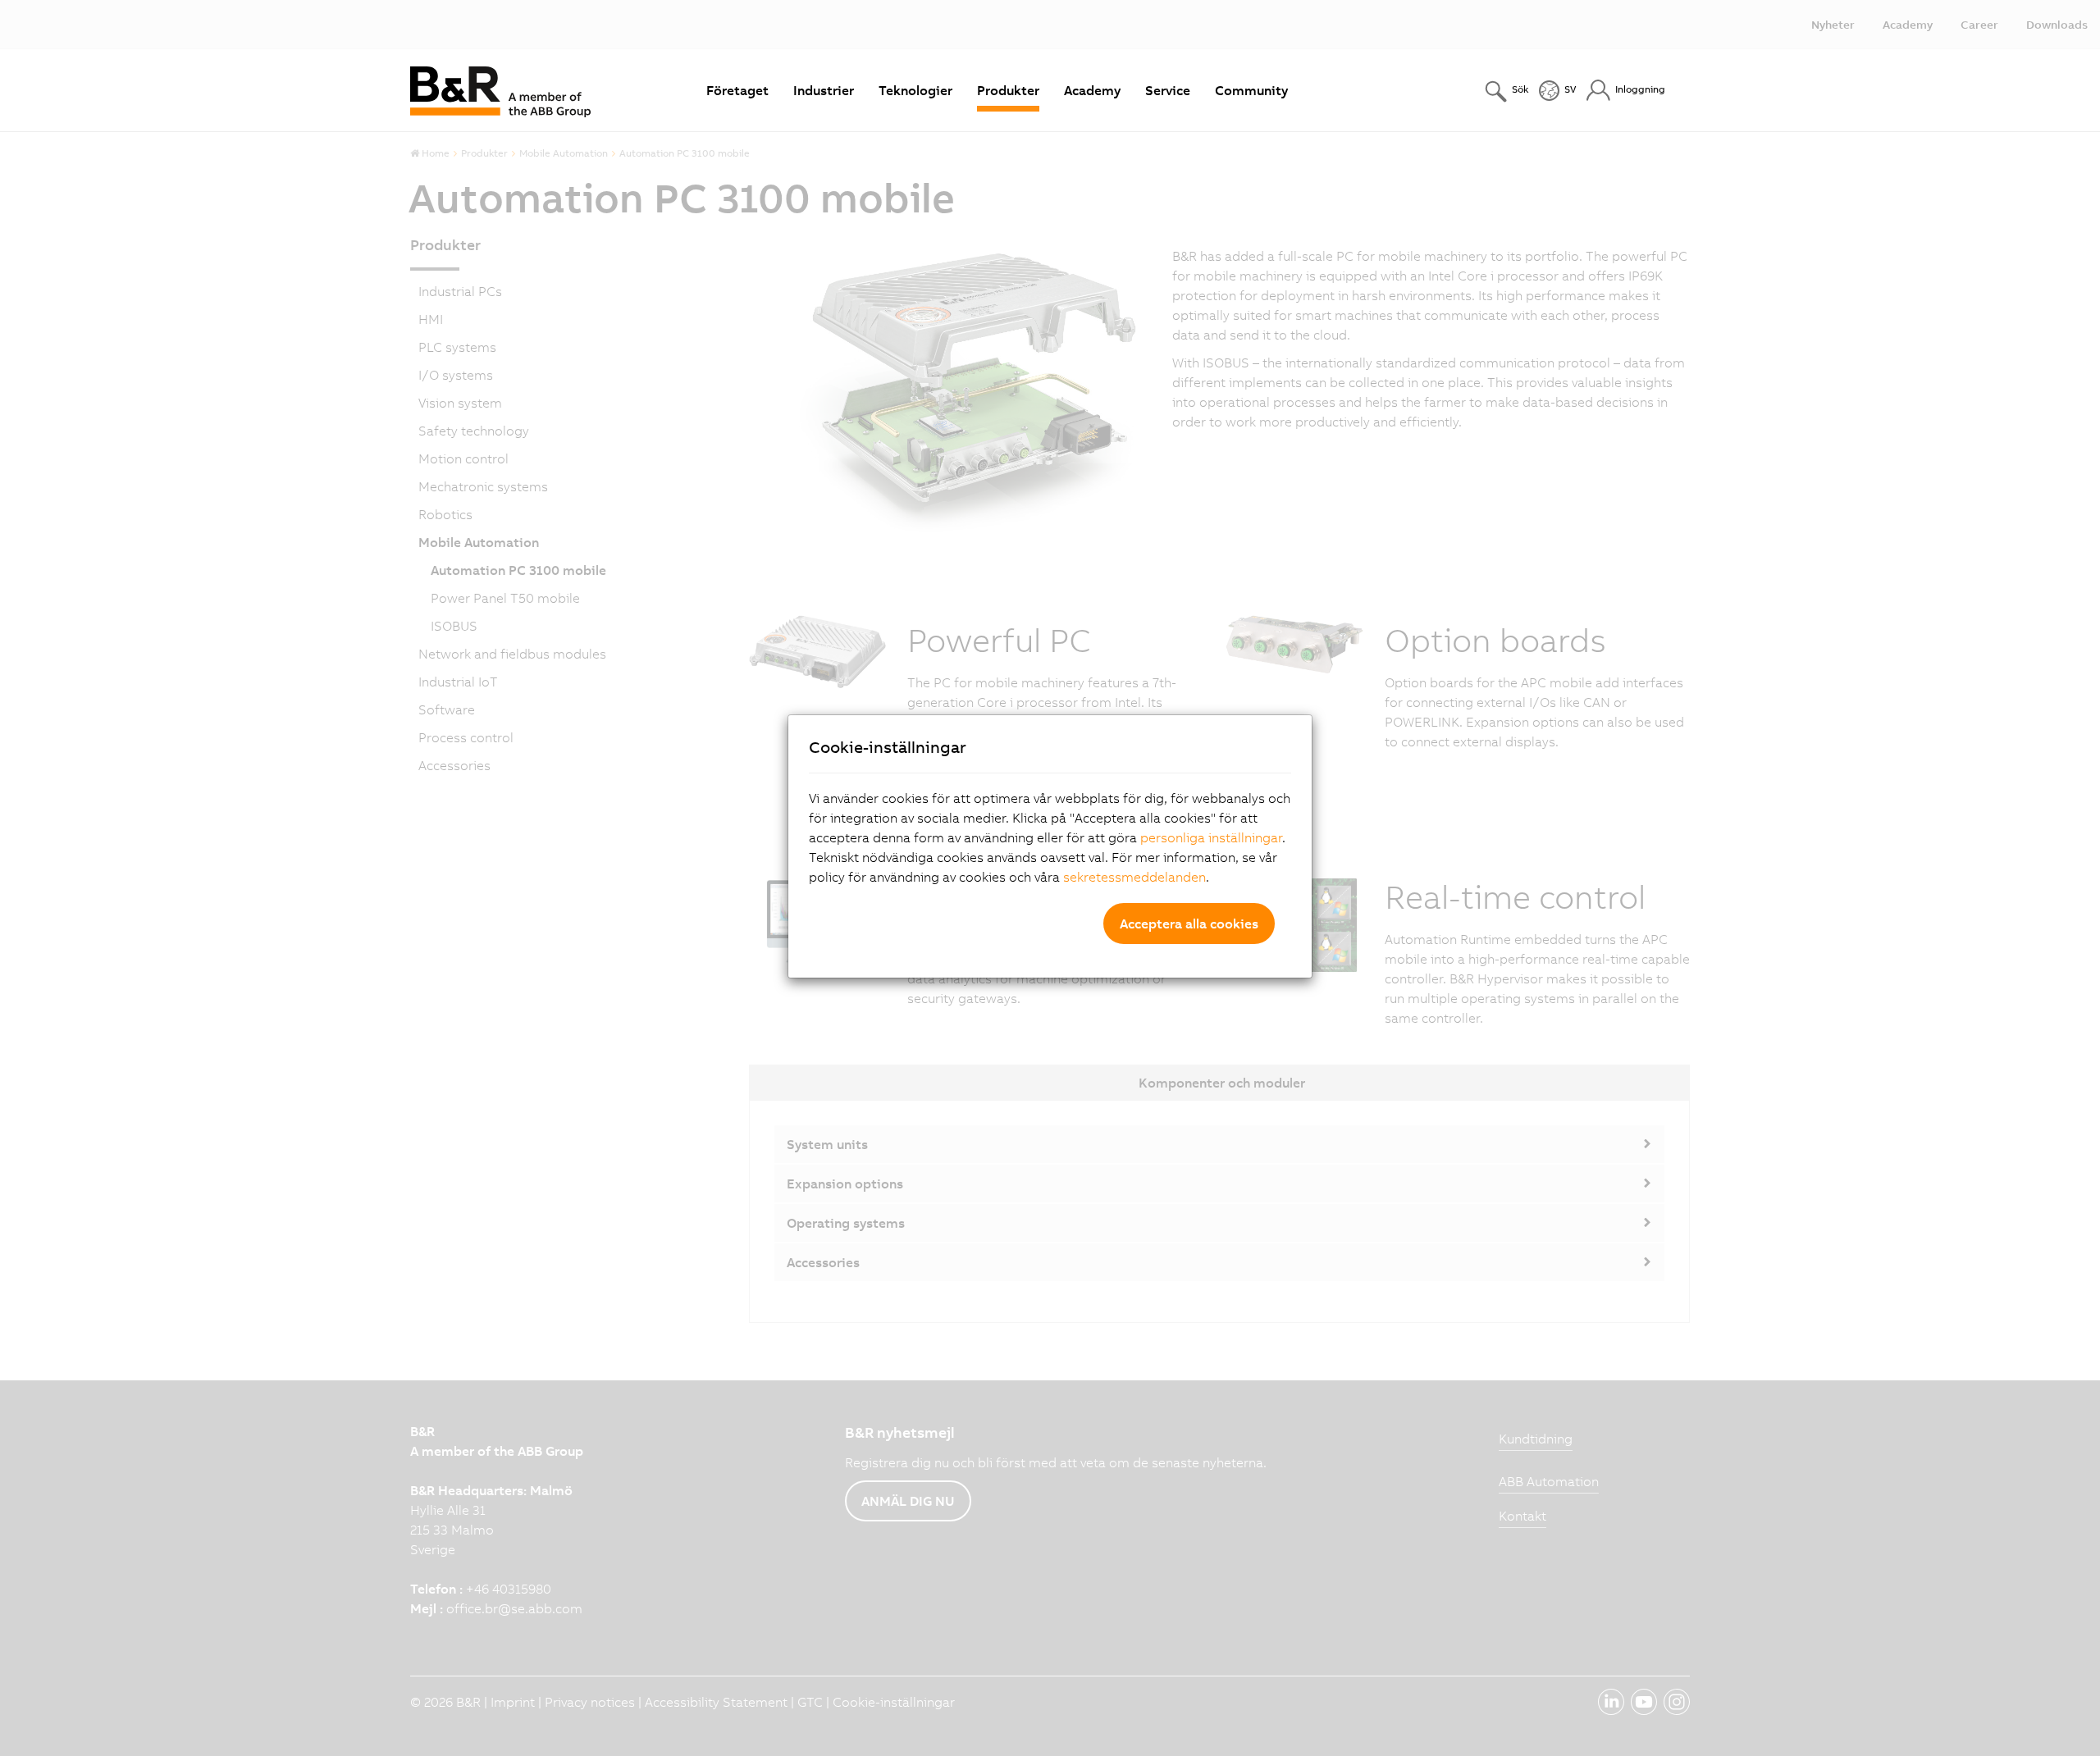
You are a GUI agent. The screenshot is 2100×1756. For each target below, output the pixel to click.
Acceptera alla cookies (1189, 924)
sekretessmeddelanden (1134, 877)
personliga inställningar (1211, 837)
